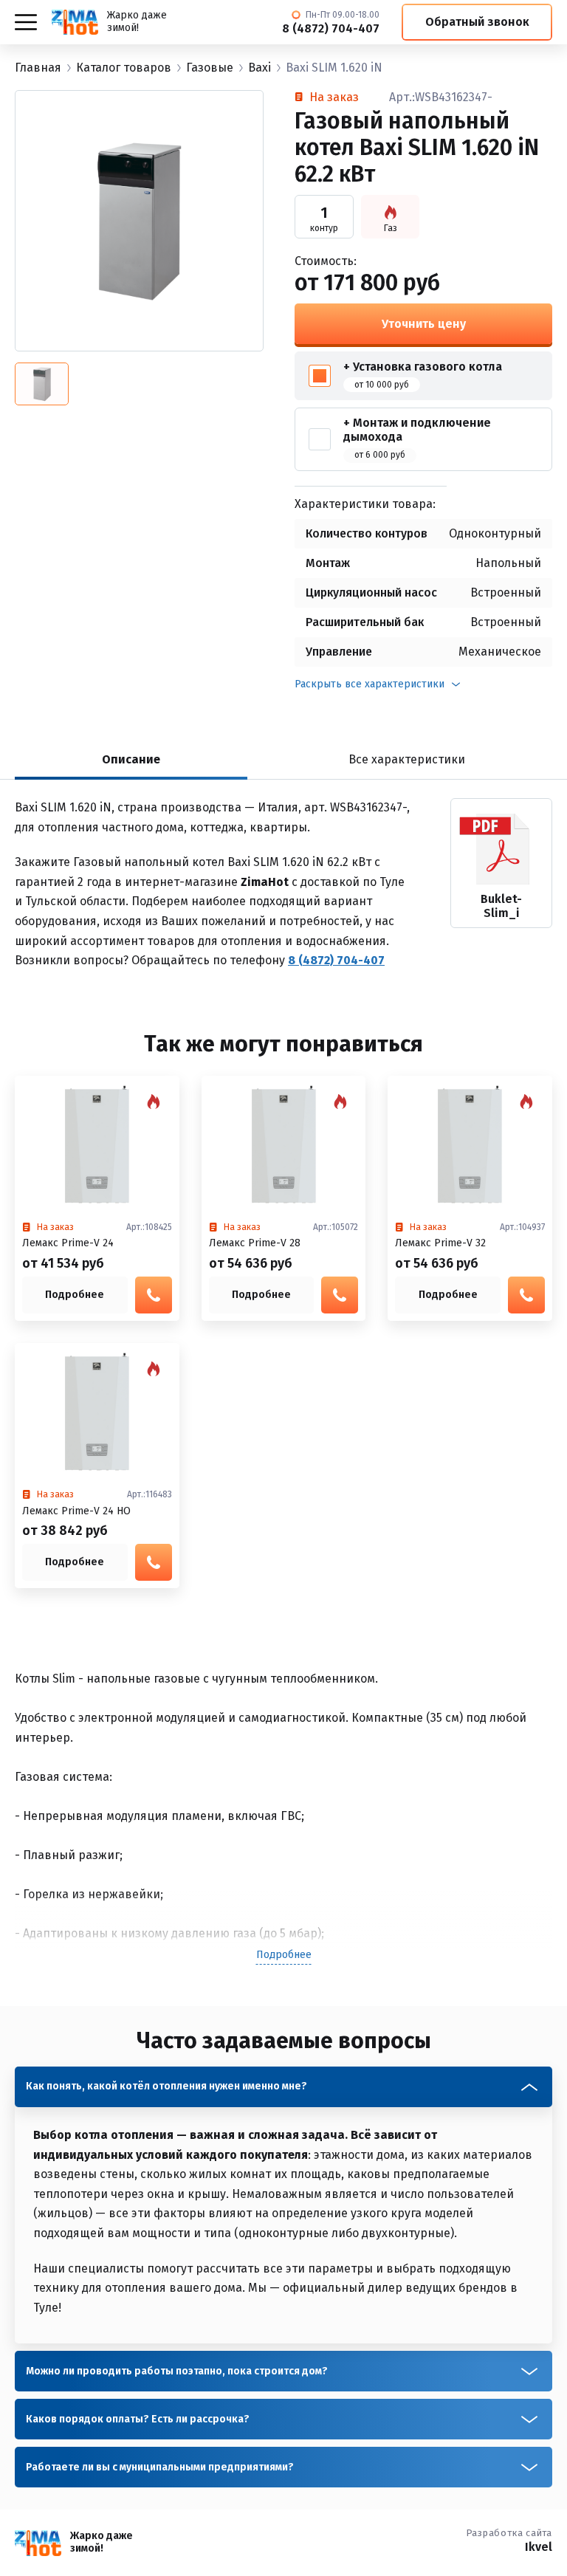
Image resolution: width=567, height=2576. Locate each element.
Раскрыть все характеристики (370, 684)
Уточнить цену (424, 324)
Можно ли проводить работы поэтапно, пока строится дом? (177, 2371)
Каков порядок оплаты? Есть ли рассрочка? (138, 2419)
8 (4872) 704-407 (331, 29)
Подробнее (75, 1295)
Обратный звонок (477, 22)
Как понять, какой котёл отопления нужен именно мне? (166, 2086)
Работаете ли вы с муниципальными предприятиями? (160, 2467)
